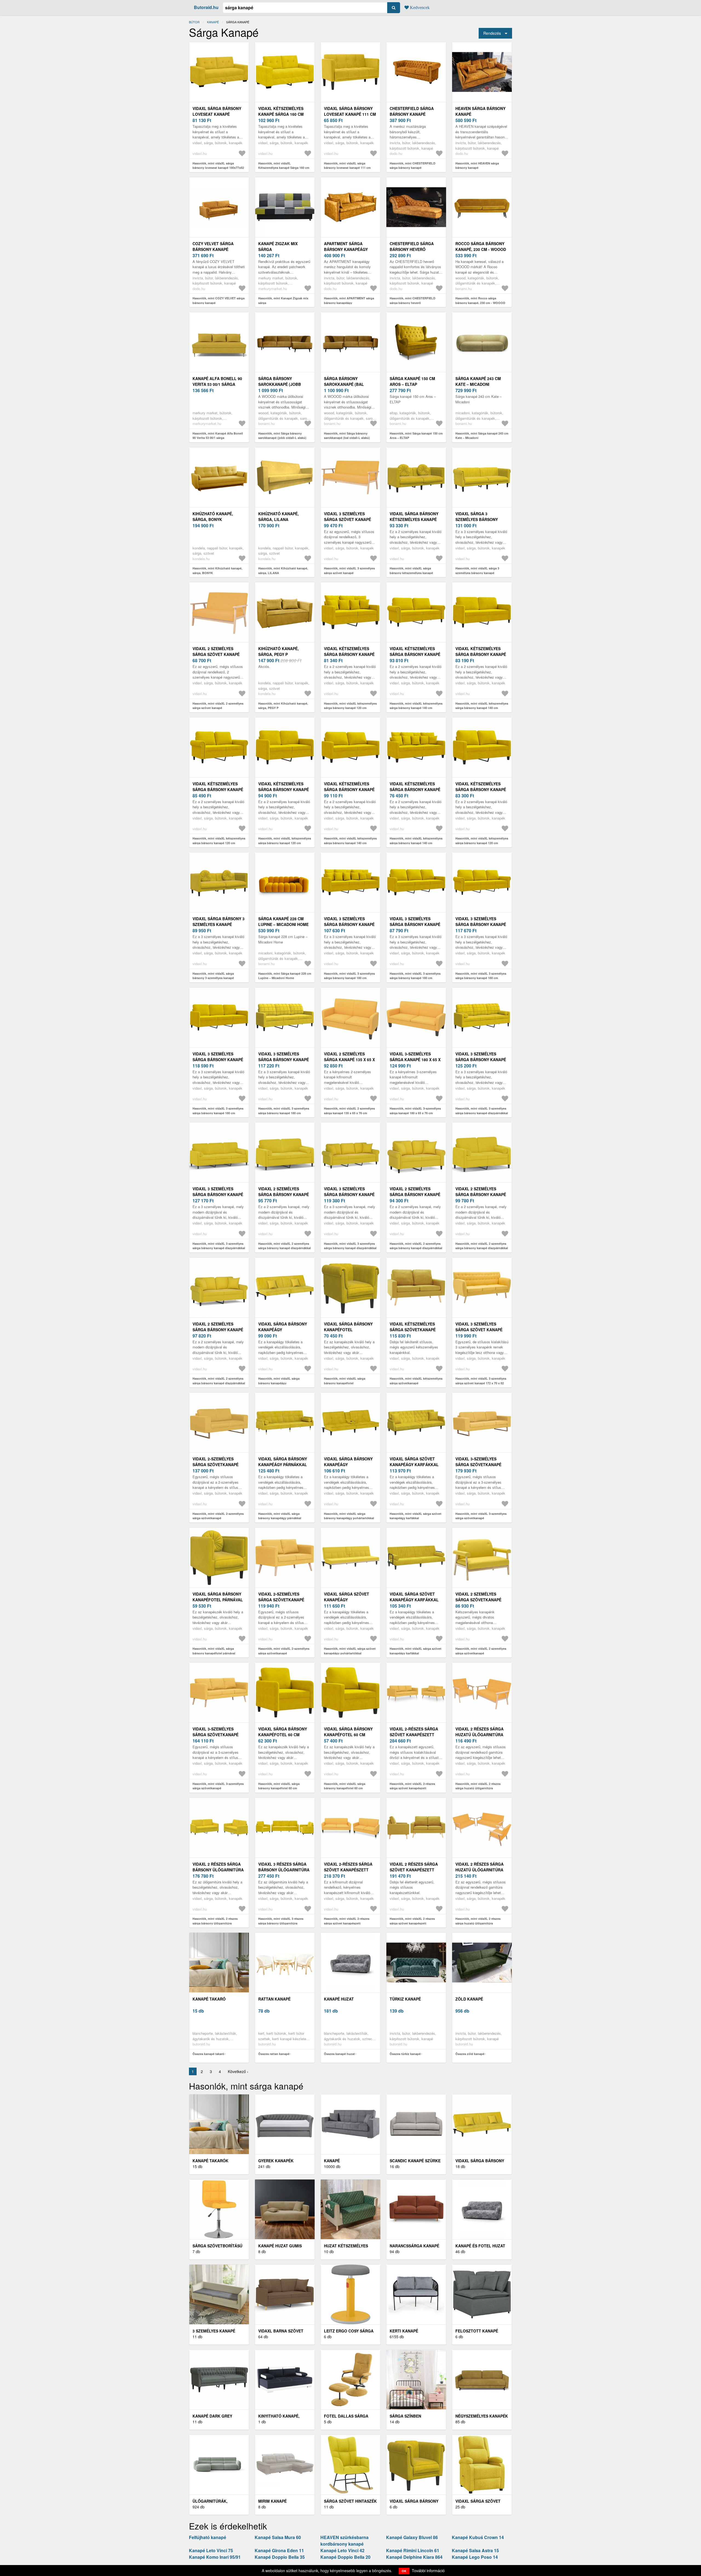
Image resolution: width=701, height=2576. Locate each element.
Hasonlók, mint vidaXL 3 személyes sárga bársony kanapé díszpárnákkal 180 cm (482, 1113)
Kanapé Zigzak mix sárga (278, 246)
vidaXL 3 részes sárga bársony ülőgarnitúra (284, 1867)
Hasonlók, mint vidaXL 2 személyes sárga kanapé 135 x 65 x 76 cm (349, 1111)
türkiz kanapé (405, 1999)
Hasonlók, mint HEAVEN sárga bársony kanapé (477, 166)
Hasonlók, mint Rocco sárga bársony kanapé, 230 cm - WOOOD (480, 300)
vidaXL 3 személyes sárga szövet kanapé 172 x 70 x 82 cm (479, 1330)
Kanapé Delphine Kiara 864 (414, 2557)
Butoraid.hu (206, 7)
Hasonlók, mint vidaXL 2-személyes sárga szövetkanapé (218, 1516)
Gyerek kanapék (276, 2161)
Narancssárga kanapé (414, 2246)
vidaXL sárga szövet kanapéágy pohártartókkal (347, 1600)
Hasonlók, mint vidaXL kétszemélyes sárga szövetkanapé (416, 1381)
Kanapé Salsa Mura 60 (278, 2537)
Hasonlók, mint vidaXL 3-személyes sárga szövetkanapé (481, 1516)
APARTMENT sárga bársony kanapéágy (346, 246)
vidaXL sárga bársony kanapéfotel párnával (218, 1597)
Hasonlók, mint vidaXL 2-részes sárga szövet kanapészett (412, 1786)
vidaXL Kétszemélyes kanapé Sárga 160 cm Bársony (281, 114)
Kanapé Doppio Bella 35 (280, 2557)
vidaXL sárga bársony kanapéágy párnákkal (283, 1462)
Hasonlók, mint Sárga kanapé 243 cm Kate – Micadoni (482, 436)
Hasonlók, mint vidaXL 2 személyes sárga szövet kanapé (218, 706)
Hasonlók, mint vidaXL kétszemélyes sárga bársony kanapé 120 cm (350, 706)
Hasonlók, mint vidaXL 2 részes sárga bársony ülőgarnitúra (215, 1921)
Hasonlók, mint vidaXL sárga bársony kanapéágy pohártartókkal (349, 1516)
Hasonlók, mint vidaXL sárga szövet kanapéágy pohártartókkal (350, 1651)
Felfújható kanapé (208, 2537)
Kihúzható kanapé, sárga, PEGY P (278, 651)
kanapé (213, 22)
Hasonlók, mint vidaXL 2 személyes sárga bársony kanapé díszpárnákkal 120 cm (416, 1248)
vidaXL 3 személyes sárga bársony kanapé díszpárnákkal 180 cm (481, 1060)
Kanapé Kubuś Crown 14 (478, 2537)
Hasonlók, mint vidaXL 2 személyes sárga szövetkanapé (481, 1651)
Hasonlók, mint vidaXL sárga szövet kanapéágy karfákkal (416, 1516)
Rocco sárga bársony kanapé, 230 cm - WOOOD (481, 246)
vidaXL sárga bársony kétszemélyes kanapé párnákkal (414, 519)
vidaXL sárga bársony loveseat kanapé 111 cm (350, 111)
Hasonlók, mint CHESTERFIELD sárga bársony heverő (413, 300)
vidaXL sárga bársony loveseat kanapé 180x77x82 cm (217, 114)
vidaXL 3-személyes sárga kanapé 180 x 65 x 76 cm (415, 1060)
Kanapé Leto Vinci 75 (211, 2550)
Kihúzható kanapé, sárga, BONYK (213, 516)
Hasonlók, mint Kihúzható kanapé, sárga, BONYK (217, 571)
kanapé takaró (209, 1999)
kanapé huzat (339, 1999)
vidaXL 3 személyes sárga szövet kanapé (347, 516)
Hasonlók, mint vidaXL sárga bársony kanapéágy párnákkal (280, 1516)
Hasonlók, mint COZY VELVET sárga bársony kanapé (219, 300)
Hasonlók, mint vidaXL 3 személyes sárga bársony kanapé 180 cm (349, 976)
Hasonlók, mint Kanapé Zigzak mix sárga (283, 300)
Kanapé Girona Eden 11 (279, 2550)
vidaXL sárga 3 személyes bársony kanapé (477, 519)
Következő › (238, 2071)
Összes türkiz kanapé (405, 2054)
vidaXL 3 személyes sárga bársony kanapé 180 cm (349, 924)
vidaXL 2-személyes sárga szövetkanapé (216, 1462)
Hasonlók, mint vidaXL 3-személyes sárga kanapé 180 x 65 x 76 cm (415, 1111)
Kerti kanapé (404, 2331)
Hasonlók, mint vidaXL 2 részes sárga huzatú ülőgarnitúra (478, 1786)
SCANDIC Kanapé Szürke (415, 2161)
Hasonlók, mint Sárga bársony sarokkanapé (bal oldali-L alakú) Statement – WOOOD (347, 438)
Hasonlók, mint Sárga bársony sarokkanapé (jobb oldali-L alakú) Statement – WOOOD (282, 438)
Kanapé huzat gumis (280, 2246)
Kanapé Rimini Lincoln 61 (413, 2550)
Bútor (194, 22)
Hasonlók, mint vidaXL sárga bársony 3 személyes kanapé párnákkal (213, 978)
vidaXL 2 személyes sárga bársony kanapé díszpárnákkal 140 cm (284, 1194)
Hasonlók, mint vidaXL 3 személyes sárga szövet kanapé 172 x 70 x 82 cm (481, 1383)
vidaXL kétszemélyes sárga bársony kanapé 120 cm (349, 654)
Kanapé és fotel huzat (480, 2246)
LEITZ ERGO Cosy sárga (349, 2331)
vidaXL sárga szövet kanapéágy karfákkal (414, 1462)
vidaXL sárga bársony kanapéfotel (348, 1327)
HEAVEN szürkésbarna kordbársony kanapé (344, 2541)
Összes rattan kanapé (274, 2054)
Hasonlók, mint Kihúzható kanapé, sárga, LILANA (283, 571)
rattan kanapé (274, 1999)
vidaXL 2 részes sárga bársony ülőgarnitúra (218, 1867)
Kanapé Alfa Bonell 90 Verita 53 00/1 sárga (217, 381)
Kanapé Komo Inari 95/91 (215, 2557)
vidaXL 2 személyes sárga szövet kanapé (216, 651)
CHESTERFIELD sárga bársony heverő (412, 246)
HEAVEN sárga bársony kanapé (480, 111)
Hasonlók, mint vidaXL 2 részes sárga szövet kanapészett (412, 1921)
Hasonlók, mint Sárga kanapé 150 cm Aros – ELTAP (416, 436)
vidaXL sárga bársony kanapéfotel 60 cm (283, 1732)
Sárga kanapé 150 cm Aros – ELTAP (412, 381)
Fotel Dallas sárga (346, 2416)
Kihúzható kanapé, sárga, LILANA (278, 516)
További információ (428, 2571)
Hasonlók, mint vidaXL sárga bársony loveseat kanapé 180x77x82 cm (218, 168)
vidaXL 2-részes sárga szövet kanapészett (414, 1732)
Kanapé (332, 2161)
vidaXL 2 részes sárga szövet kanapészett (414, 1867)
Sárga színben (405, 2416)
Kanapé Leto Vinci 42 (342, 2550)
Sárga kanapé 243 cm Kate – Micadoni (478, 381)
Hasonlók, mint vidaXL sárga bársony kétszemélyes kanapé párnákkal (411, 573)
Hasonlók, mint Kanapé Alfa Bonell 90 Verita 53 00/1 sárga (218, 436)
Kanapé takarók (210, 2161)
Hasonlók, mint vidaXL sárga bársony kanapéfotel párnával (214, 1651)
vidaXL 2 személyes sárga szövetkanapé (478, 1597)
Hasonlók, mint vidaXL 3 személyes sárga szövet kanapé (349, 571)
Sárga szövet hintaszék (350, 2501)
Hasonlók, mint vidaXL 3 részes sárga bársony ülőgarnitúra (281, 1921)
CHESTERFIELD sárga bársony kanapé (412, 111)
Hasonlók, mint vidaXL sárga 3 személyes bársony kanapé (477, 571)
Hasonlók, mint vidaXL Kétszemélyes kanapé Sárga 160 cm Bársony (284, 168)
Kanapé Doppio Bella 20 (345, 2557)
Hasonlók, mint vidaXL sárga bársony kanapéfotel (345, 1381)
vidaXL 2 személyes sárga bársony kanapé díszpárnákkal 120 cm (415, 1194)
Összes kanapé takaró (208, 2054)
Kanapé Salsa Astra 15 (475, 2550)
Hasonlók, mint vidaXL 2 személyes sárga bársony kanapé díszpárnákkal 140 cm (285, 1248)
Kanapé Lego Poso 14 (475, 2557)
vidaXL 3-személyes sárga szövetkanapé (478, 1462)
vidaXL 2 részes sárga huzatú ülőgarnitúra (479, 1732)
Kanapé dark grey (212, 2416)
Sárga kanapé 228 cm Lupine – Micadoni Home (283, 921)
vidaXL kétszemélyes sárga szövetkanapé (413, 1327)
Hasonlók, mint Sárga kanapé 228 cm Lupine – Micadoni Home (285, 976)
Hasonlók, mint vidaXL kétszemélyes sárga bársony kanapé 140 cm (416, 706)
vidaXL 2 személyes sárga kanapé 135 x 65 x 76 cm (349, 1060)
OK (404, 2571)
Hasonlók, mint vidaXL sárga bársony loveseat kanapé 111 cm (347, 166)
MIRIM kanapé (272, 2501)
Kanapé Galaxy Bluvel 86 (412, 2537)
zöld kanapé (469, 1999)
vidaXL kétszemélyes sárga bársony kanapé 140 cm (415, 654)
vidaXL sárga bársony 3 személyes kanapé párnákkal (219, 924)
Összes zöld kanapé (470, 2054)
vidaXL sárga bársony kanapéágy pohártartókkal (348, 1464)
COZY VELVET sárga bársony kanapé (213, 246)
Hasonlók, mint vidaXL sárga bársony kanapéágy (279, 1381)
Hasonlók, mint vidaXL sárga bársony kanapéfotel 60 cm (279, 1786)
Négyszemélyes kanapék (482, 2416)
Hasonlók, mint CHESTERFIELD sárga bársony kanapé (413, 166)
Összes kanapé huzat (339, 2054)
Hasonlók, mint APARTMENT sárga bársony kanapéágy (349, 300)
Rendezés (492, 33)
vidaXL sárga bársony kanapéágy (283, 1327)
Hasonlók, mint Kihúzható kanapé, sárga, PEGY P (283, 706)
